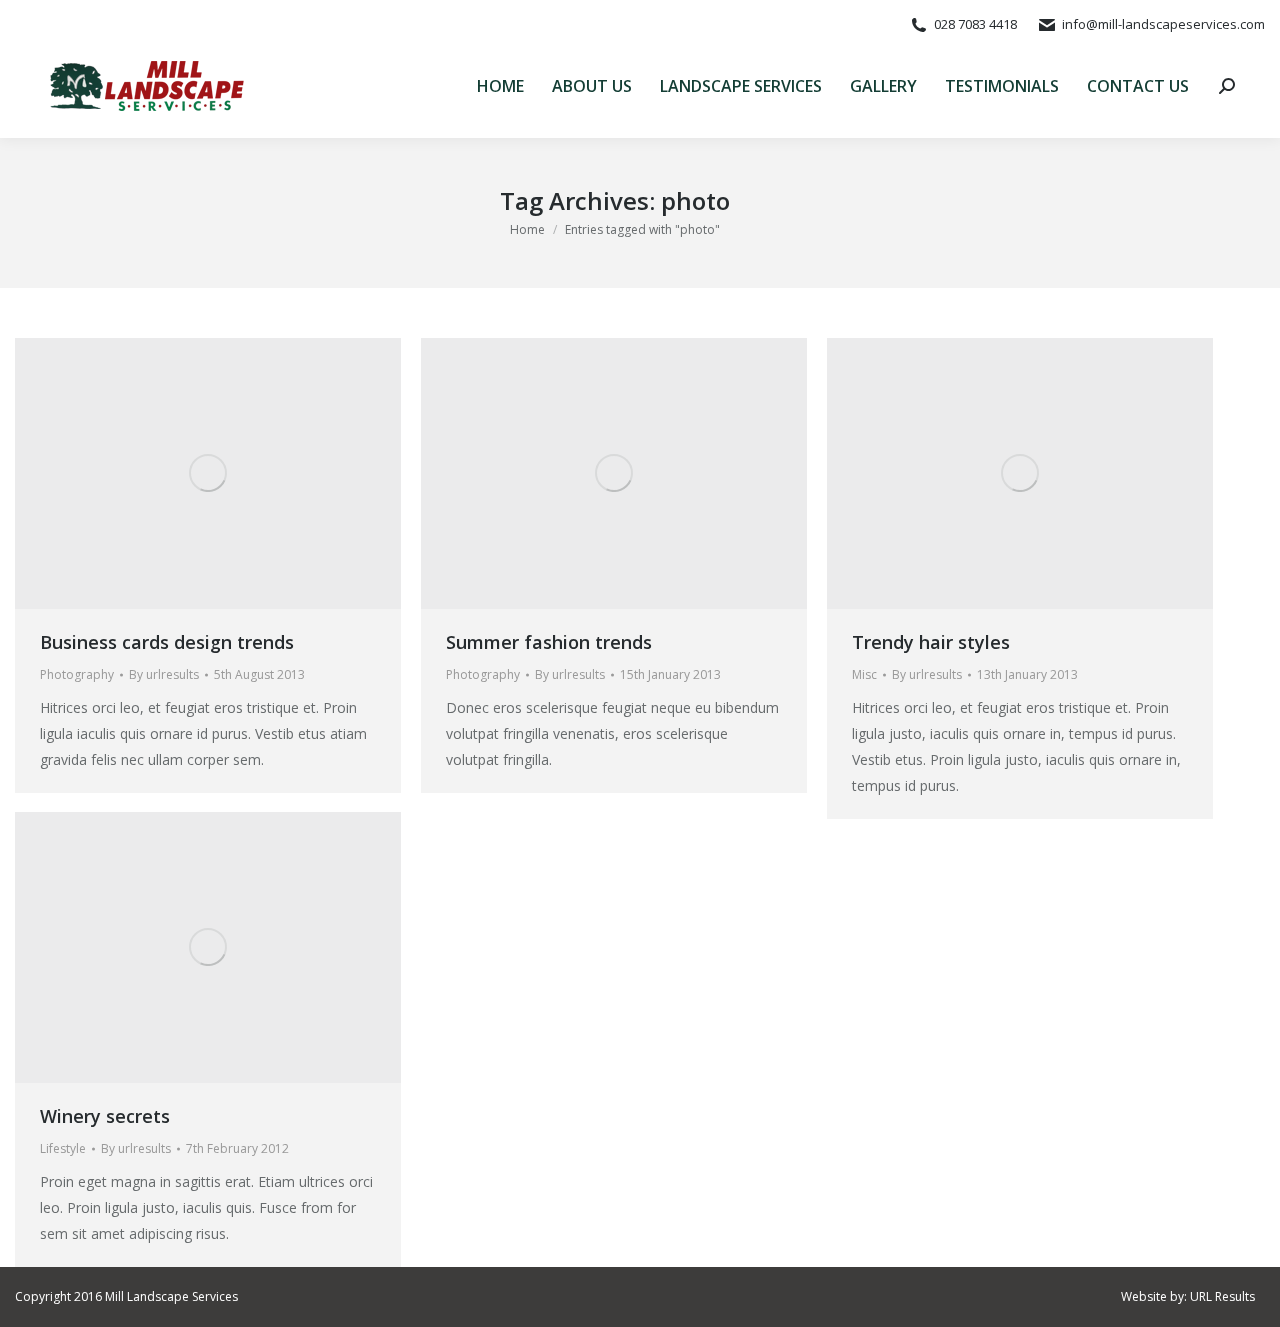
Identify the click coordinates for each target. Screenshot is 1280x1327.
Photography (77, 674)
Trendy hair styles (931, 642)
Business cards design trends (167, 642)
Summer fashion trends (549, 642)
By (164, 674)
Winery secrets (105, 1116)
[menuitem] (500, 86)
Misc (864, 674)
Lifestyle (63, 1148)
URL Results (1222, 1296)
